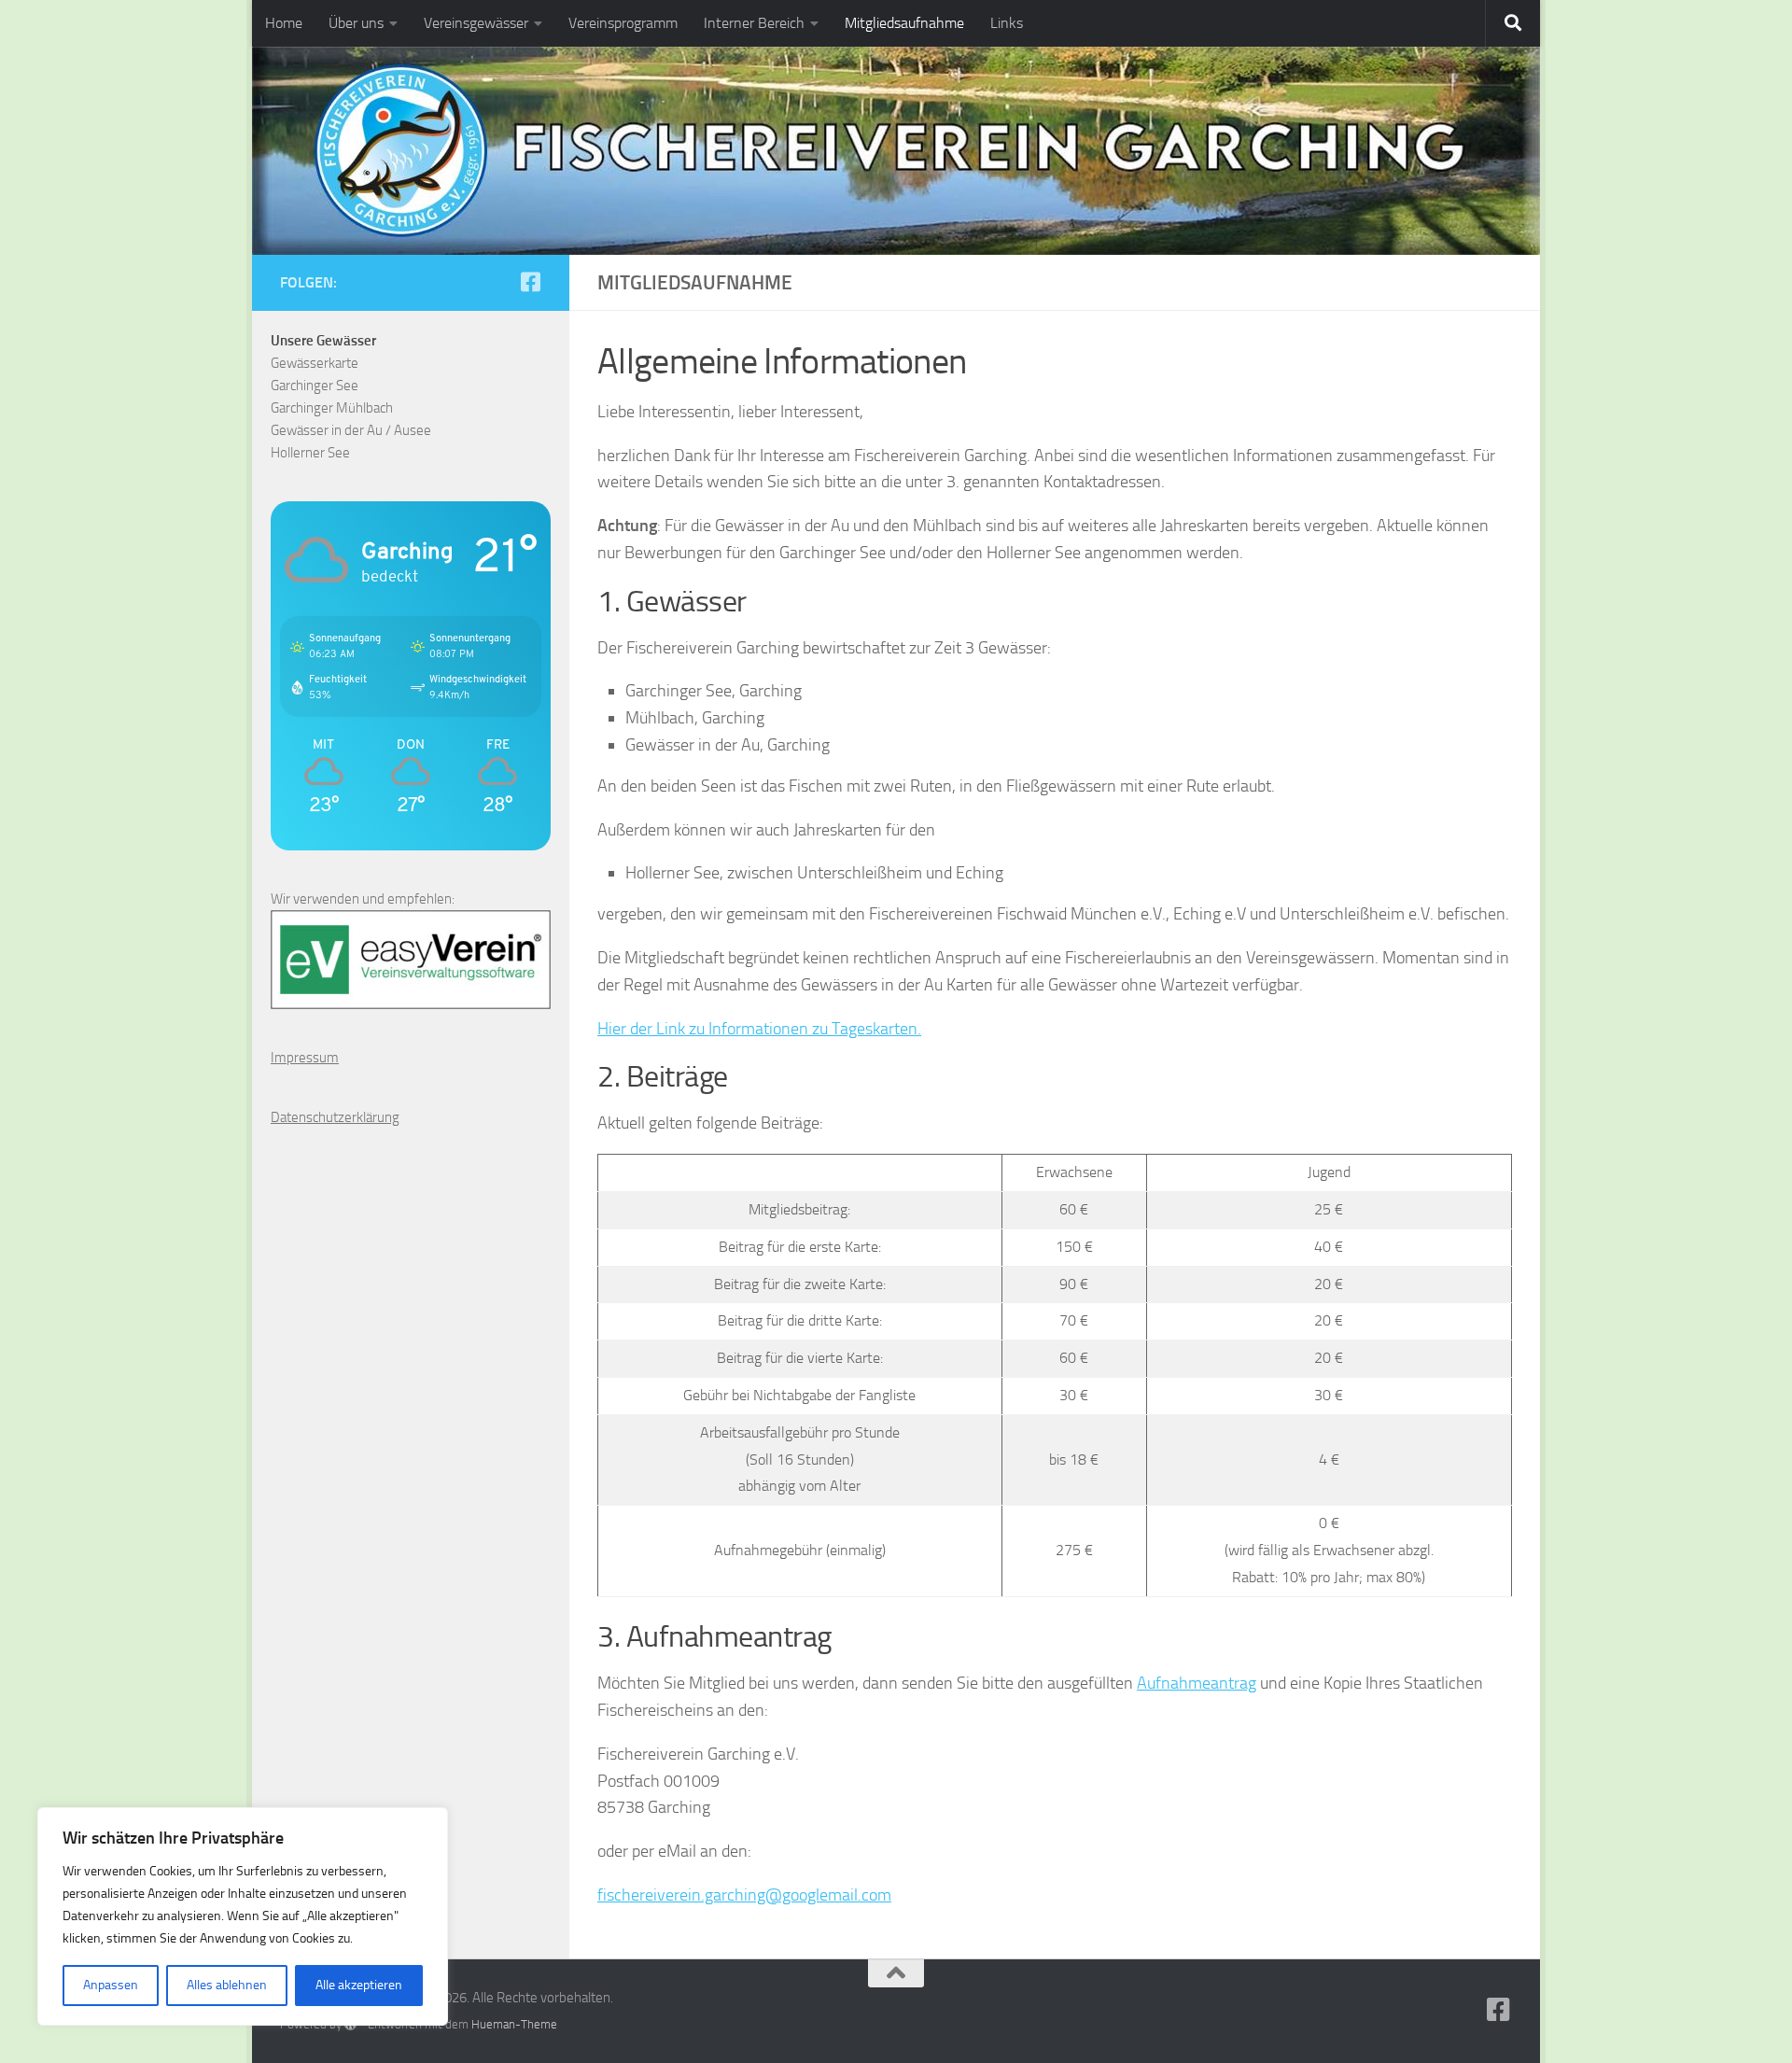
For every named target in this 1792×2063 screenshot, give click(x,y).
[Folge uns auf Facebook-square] (530, 282)
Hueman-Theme (514, 2024)
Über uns (356, 23)
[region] (243, 1916)
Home (284, 23)
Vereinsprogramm (623, 23)
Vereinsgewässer (476, 23)
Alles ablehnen (227, 1985)
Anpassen (111, 1985)
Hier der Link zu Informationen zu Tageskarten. (759, 1029)
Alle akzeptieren (359, 1985)
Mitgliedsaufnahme (904, 23)
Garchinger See (315, 386)
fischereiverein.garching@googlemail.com (744, 1895)
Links (1007, 23)
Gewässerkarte (315, 363)
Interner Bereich (754, 23)
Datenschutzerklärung (335, 1117)
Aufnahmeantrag (1197, 1683)
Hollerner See (310, 453)
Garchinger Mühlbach (332, 408)
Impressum (305, 1058)
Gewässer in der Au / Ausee (351, 430)
